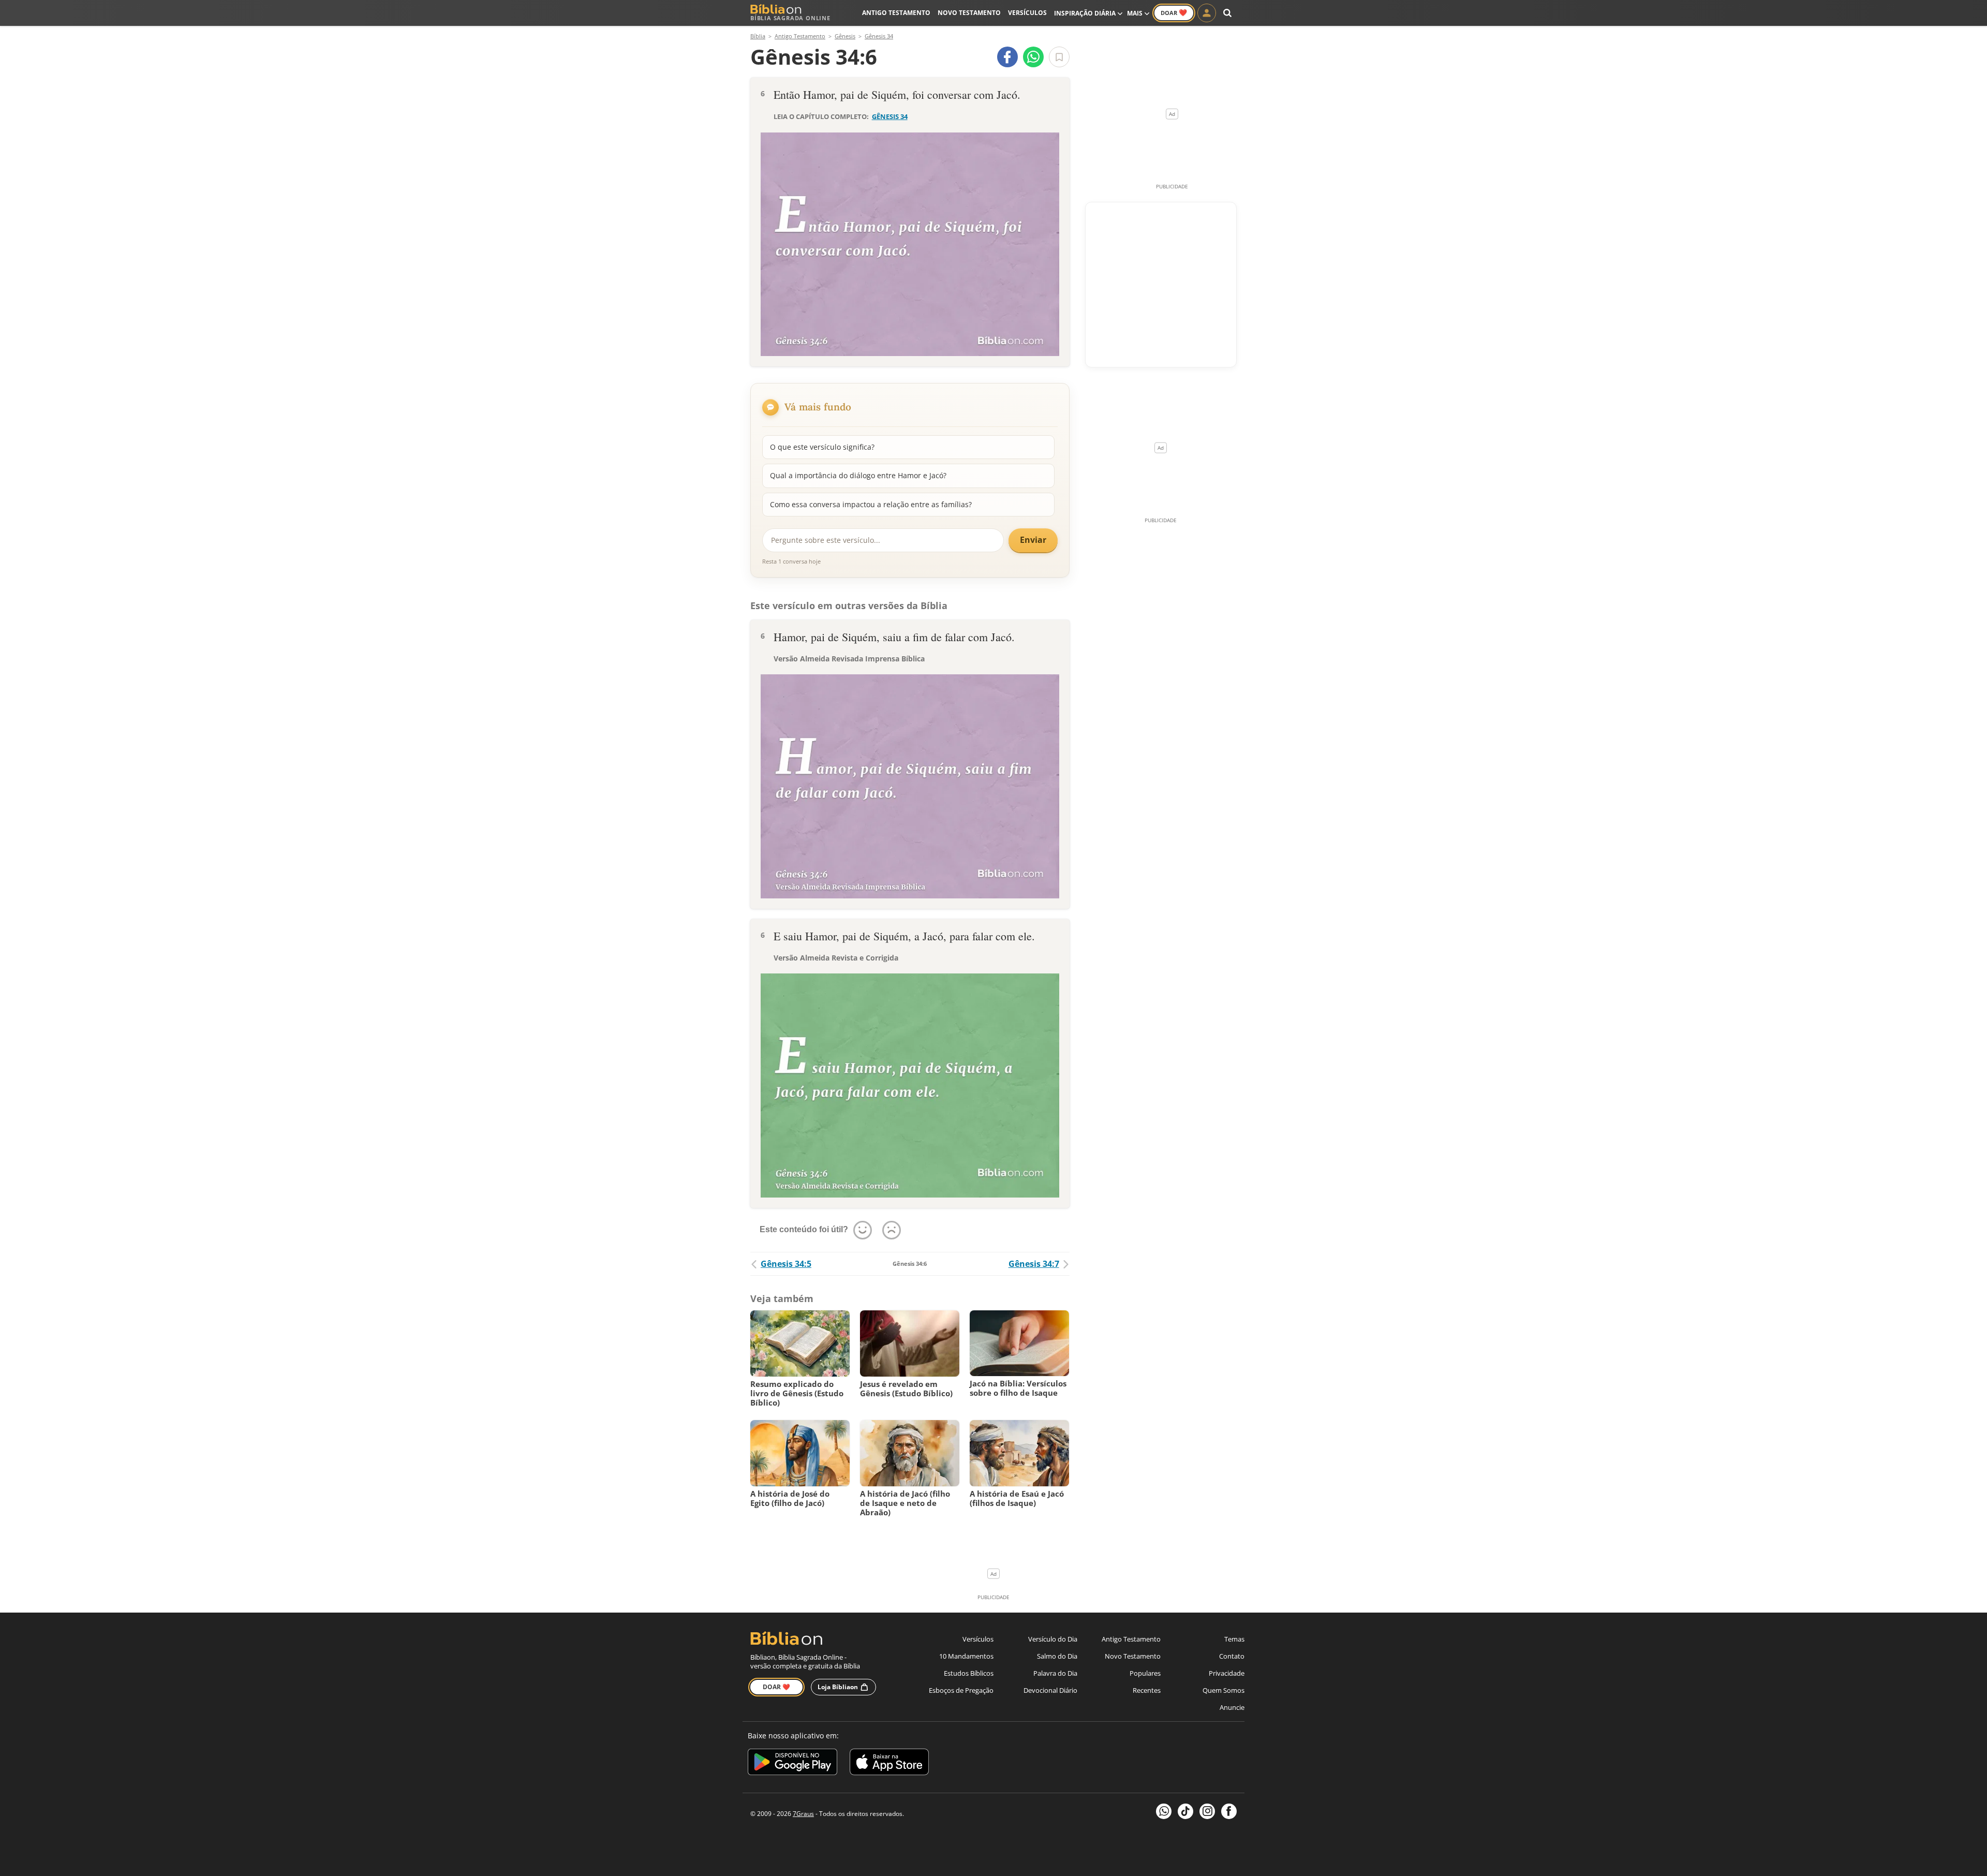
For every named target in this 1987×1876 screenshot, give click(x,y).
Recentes (1147, 1690)
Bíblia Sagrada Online (790, 18)
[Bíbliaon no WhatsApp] (1164, 1811)
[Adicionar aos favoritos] (1059, 57)
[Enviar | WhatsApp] (1033, 57)
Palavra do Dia (1055, 1673)
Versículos (1027, 13)
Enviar (1033, 540)
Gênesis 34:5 (786, 1264)
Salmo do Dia (1057, 1656)
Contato (1232, 1656)
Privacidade (1227, 1673)
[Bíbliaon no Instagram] (1207, 1811)
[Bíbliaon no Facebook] (1229, 1811)
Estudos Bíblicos (969, 1673)
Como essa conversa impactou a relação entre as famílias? (871, 504)
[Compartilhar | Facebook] (1007, 57)
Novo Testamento (969, 13)
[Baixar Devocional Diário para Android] (792, 1763)
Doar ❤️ (776, 1687)
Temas (1234, 1639)
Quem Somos (1224, 1690)
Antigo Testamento (896, 13)
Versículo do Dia (1053, 1639)
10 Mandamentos (966, 1656)
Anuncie (1232, 1707)
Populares (1145, 1673)
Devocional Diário (1050, 1690)
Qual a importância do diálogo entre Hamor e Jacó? (858, 475)
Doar (1174, 12)
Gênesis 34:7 (1034, 1264)
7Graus (803, 1814)
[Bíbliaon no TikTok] (1185, 1811)
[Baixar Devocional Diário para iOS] (889, 1763)
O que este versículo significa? (822, 447)
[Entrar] (1207, 13)
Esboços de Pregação (961, 1690)
